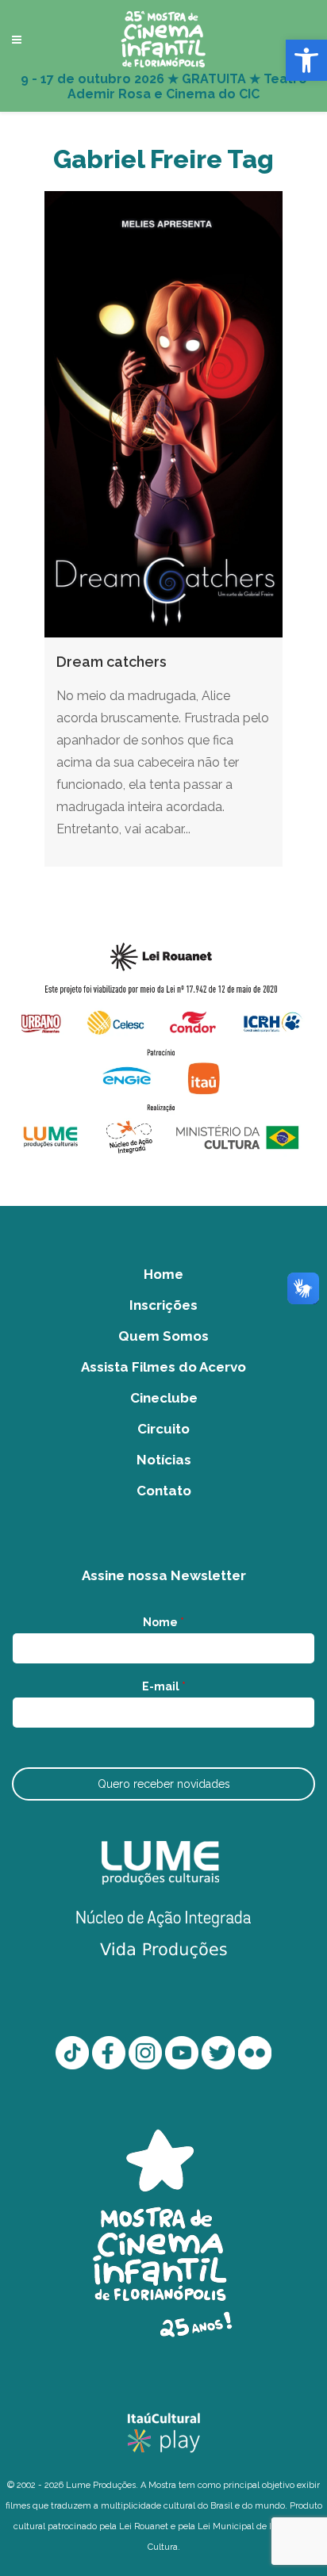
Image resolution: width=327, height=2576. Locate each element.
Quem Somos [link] (163, 1336)
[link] (306, 60)
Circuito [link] (163, 1429)
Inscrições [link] (163, 1305)
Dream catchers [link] (112, 662)
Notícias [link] (164, 1460)
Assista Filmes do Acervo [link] (163, 1367)
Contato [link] (164, 1491)
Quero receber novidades (164, 1784)
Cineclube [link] (164, 1398)
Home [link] (163, 1274)
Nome (163, 1622)
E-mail (164, 1686)
